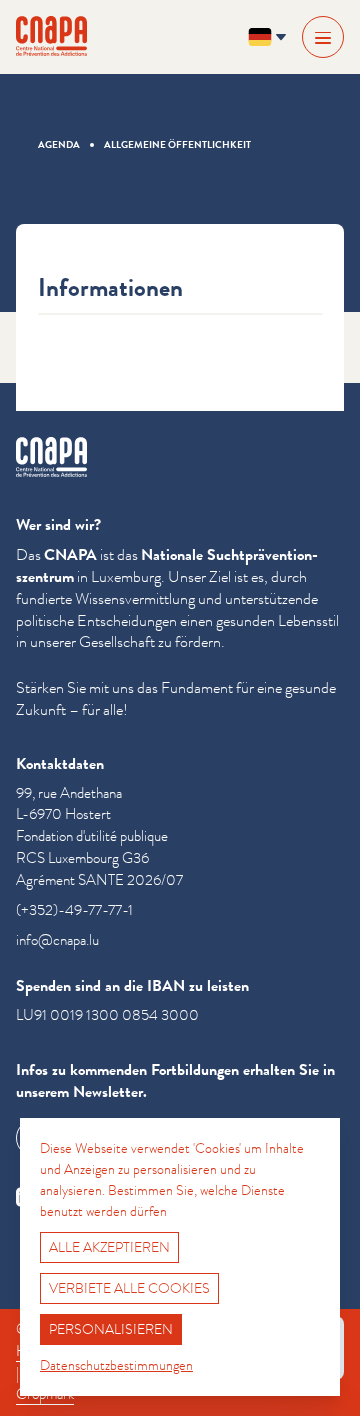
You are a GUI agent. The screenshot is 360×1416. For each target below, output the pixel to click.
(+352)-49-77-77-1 (74, 910)
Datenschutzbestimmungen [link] (116, 1365)
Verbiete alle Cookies (129, 1288)
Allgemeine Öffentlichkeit (177, 144)
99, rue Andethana (69, 793)
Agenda (59, 144)
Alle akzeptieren (109, 1247)
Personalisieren (111, 1329)
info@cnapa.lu (57, 940)
